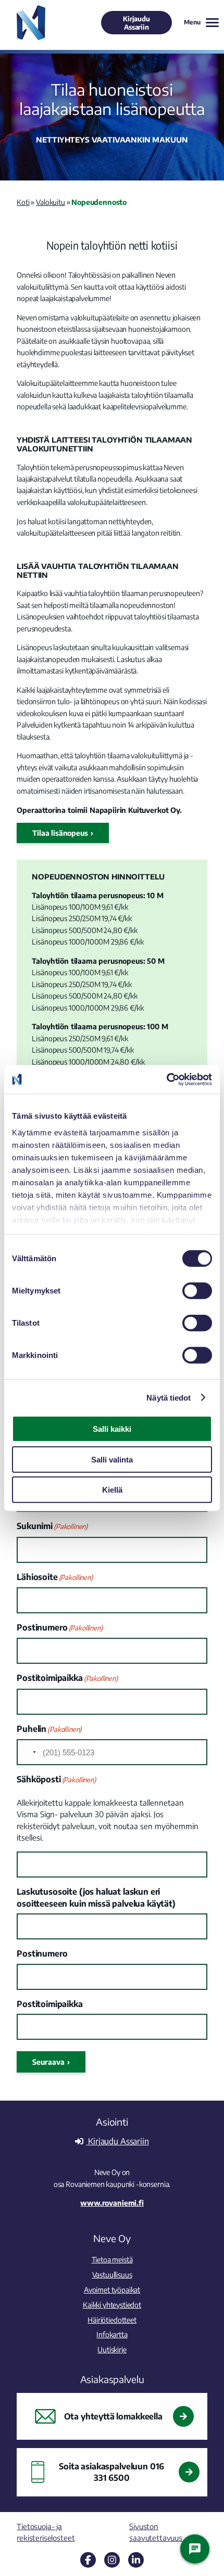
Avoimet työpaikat (112, 2289)
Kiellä (112, 1490)
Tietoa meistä (112, 2259)
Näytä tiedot (169, 1397)
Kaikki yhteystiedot (112, 2305)
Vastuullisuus (112, 2274)
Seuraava (48, 2062)
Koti (23, 202)
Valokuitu (51, 202)
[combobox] (28, 1752)
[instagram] (112, 2560)
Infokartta (112, 2334)
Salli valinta (112, 1459)
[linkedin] (136, 2560)
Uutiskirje (112, 2349)
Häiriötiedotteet (112, 2320)
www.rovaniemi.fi (112, 2203)
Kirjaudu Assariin (136, 23)
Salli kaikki (112, 1429)
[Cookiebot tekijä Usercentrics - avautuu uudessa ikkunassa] (166, 1079)
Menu (192, 22)
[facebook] (88, 2560)
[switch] (197, 1291)
